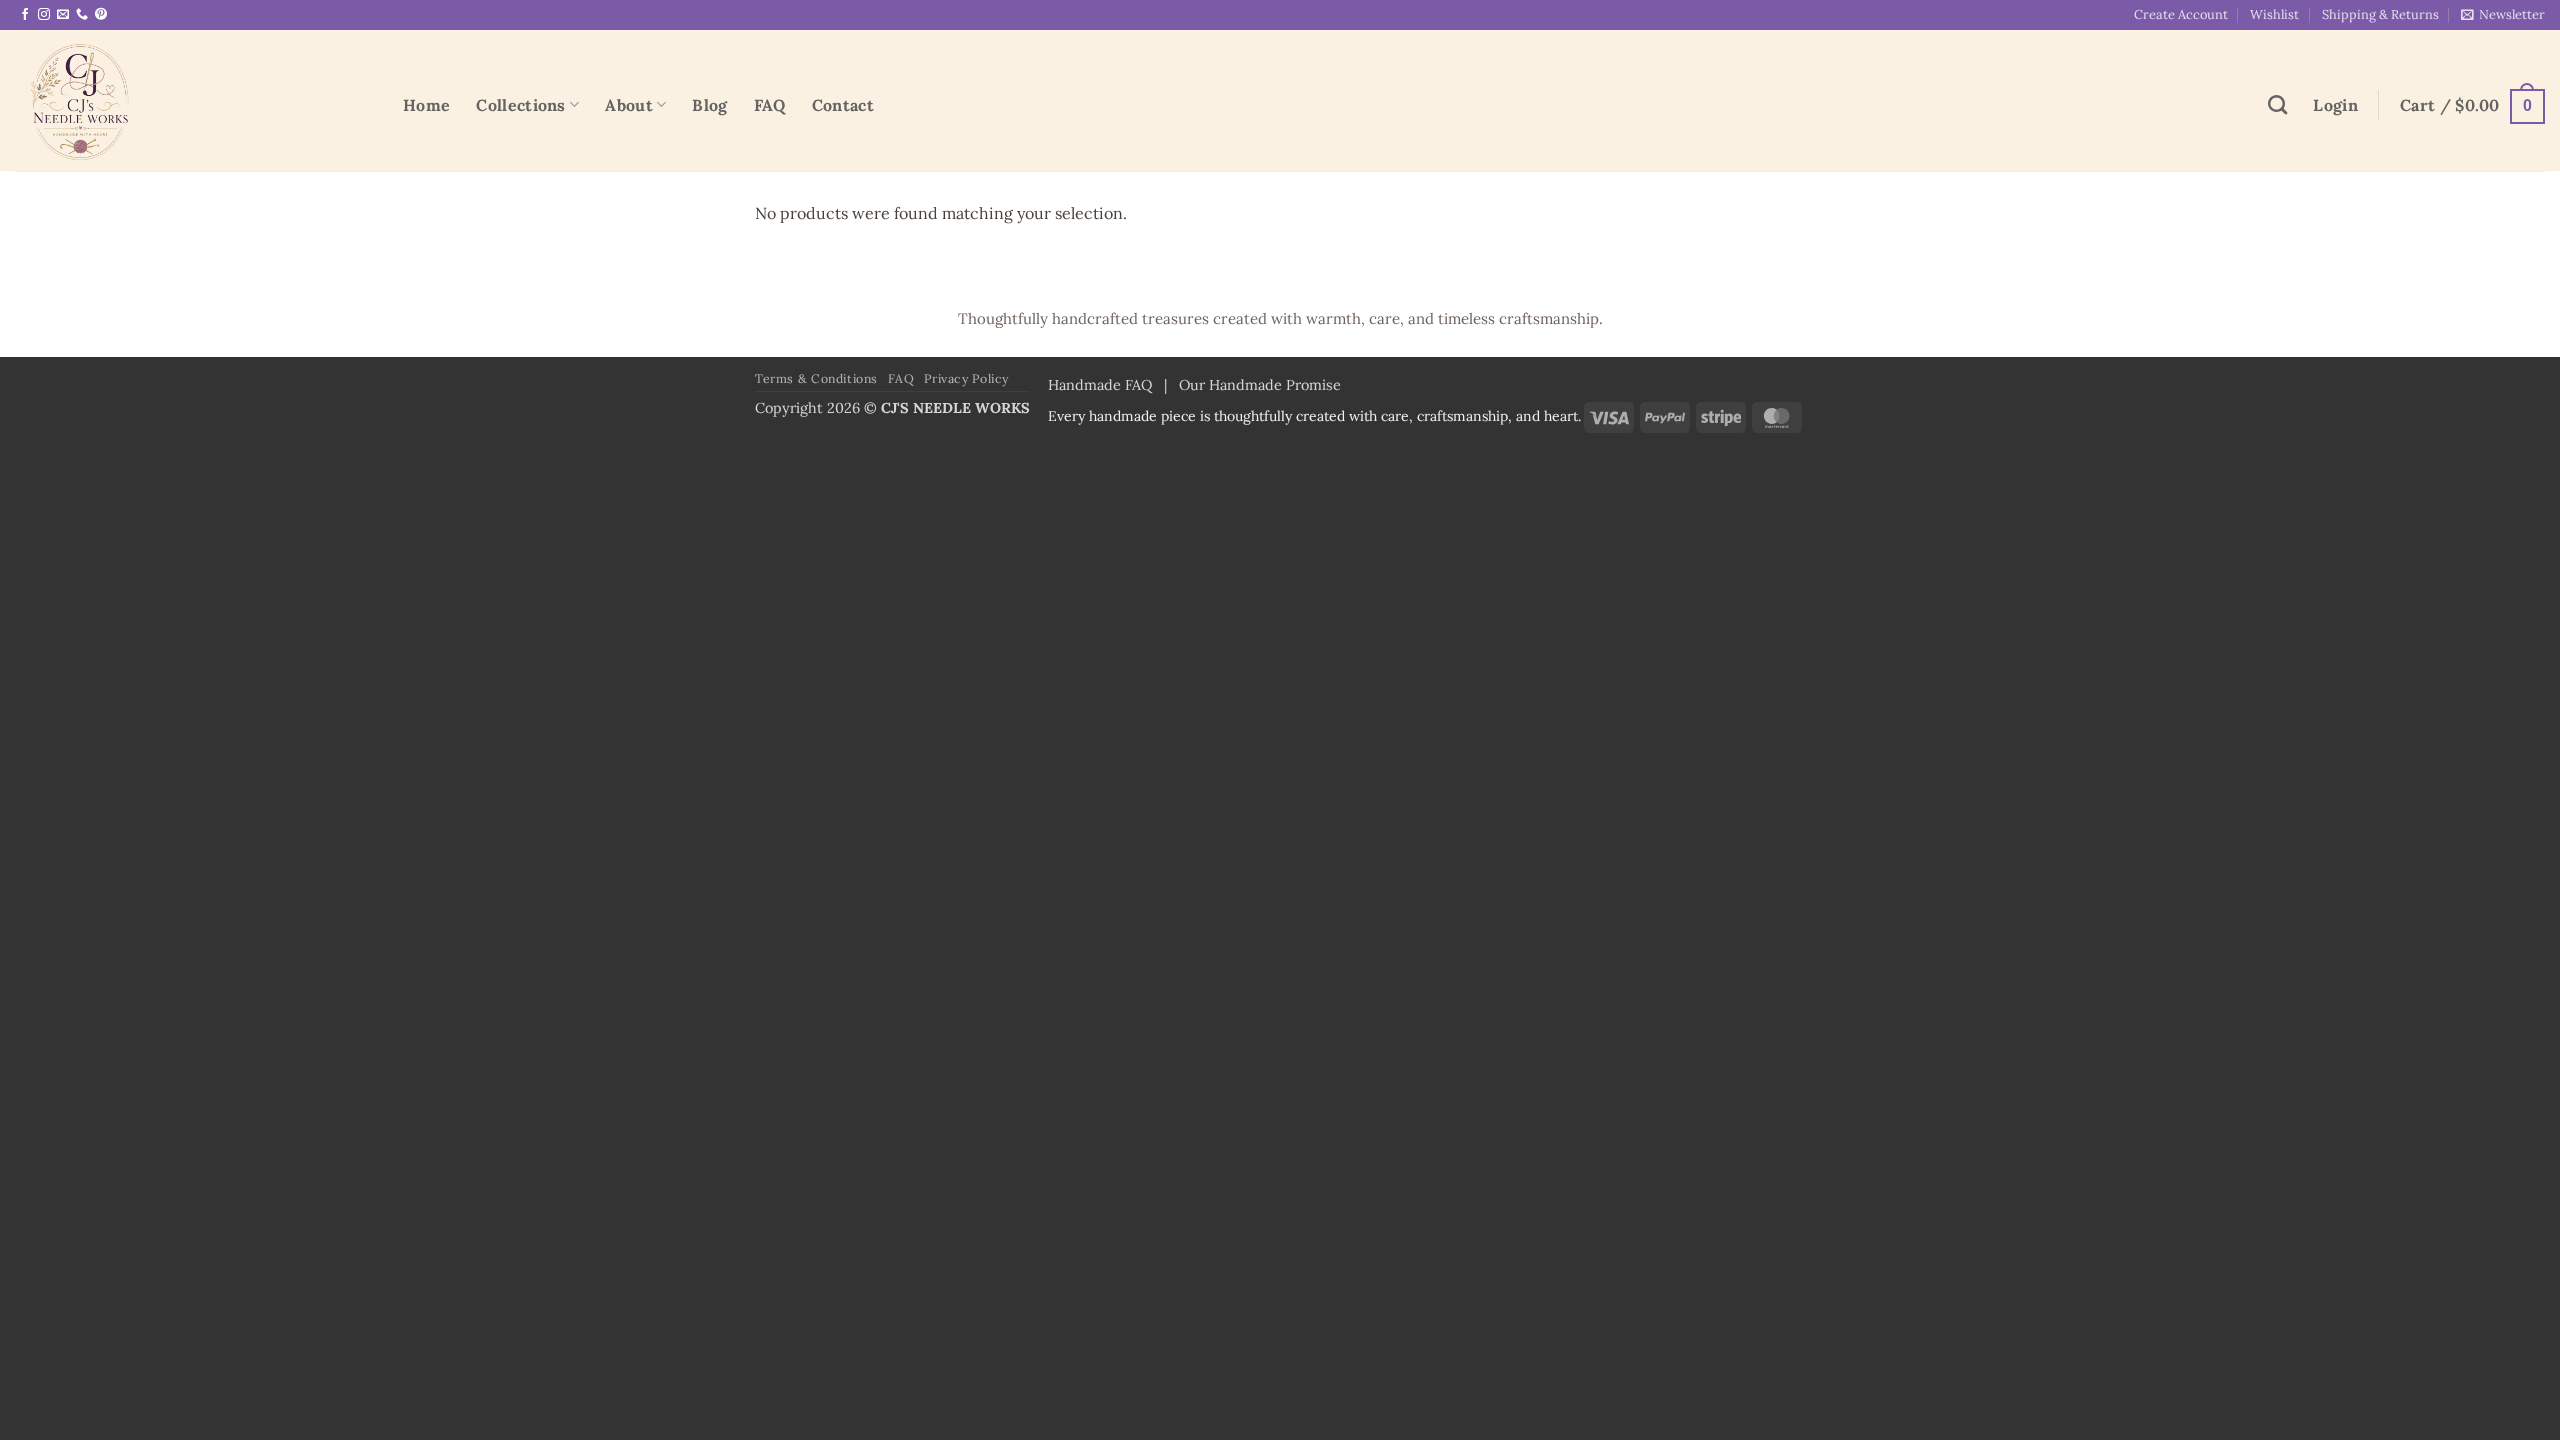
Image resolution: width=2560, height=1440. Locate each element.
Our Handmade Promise (1260, 385)
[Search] (2277, 104)
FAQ (770, 105)
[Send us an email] (63, 15)
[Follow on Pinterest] (101, 15)
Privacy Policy (966, 378)
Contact (843, 105)
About (629, 105)
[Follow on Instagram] (44, 15)
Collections (521, 105)
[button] (2503, 14)
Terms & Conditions (816, 378)
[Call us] (82, 15)
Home (426, 105)
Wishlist (2274, 14)
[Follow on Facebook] (25, 15)
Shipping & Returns (2380, 14)
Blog (709, 105)
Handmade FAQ (1100, 385)
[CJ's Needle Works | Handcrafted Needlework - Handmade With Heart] (194, 100)
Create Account (2181, 14)
